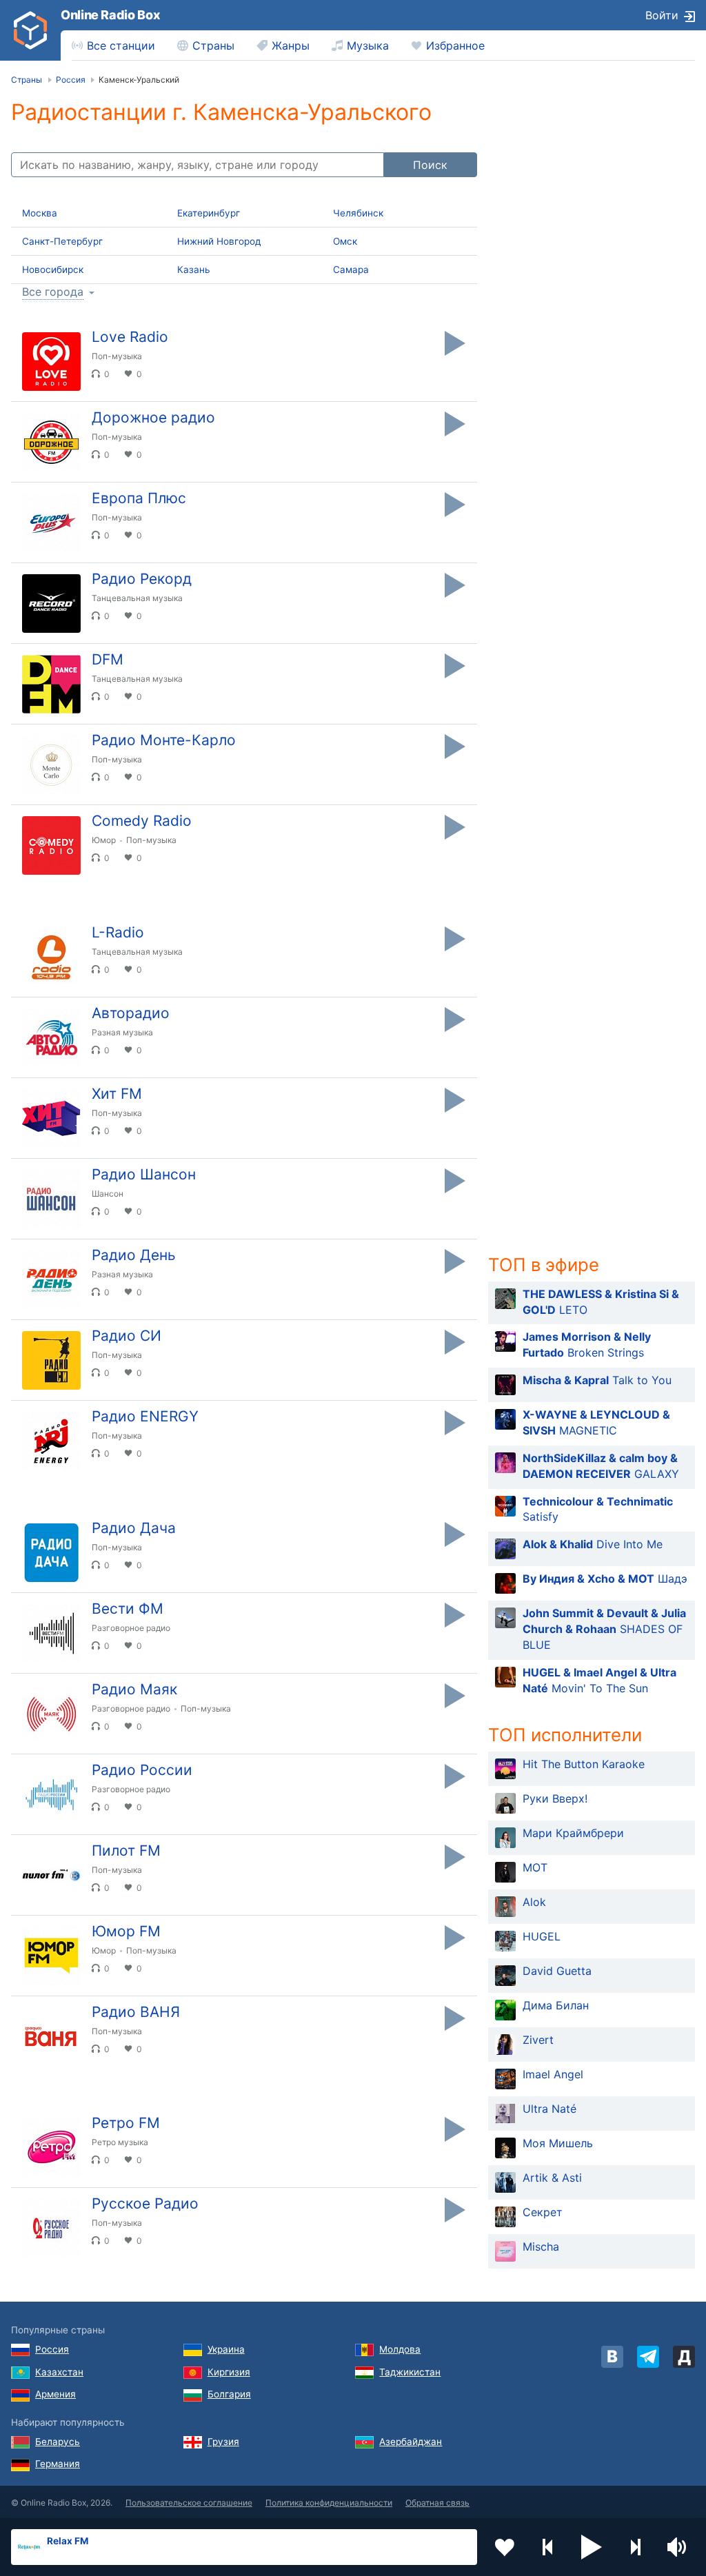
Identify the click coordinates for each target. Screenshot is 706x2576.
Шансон (108, 1194)
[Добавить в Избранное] (505, 2547)
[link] (30, 30)
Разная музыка (122, 1032)
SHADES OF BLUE (604, 1629)
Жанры (291, 45)
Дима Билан (556, 2005)
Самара (351, 270)
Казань (194, 270)
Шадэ (605, 1579)
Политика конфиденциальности (329, 2503)
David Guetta (557, 1971)
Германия (58, 2464)
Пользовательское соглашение (189, 2503)
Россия (52, 2349)
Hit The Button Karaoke (584, 1764)
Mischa (541, 2247)
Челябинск (358, 213)
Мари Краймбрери (573, 1833)
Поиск (430, 165)
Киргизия (229, 2372)
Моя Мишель (558, 2143)
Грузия (223, 2442)
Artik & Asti (552, 2178)
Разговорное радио (131, 1628)
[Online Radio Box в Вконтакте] (612, 2357)
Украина (226, 2349)
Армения (56, 2394)
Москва (40, 213)
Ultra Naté (549, 2109)
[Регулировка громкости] (678, 2547)
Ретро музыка (120, 2142)
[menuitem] (113, 45)
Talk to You (597, 1380)
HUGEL (542, 1936)
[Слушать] (455, 343)
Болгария (229, 2394)
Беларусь (58, 2442)
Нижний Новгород (219, 241)
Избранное (455, 45)
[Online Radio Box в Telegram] (648, 2357)
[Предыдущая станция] (548, 2547)
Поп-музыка (117, 356)
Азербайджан (411, 2442)
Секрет (543, 2212)
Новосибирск (53, 270)
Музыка (368, 45)
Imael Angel (553, 2074)
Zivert (538, 2040)
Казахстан (59, 2372)
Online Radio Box (110, 15)
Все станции (121, 45)
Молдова (400, 2349)
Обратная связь (437, 2503)
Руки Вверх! (555, 1798)
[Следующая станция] (635, 2547)
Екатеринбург (209, 213)
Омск (345, 241)
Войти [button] (662, 15)
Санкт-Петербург (62, 241)
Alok (534, 1902)
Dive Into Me (593, 1544)
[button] (592, 2547)
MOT (535, 1867)
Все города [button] (53, 292)
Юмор (104, 840)
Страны (213, 45)
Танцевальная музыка (137, 598)
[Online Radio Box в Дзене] (684, 2357)
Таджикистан (410, 2372)
